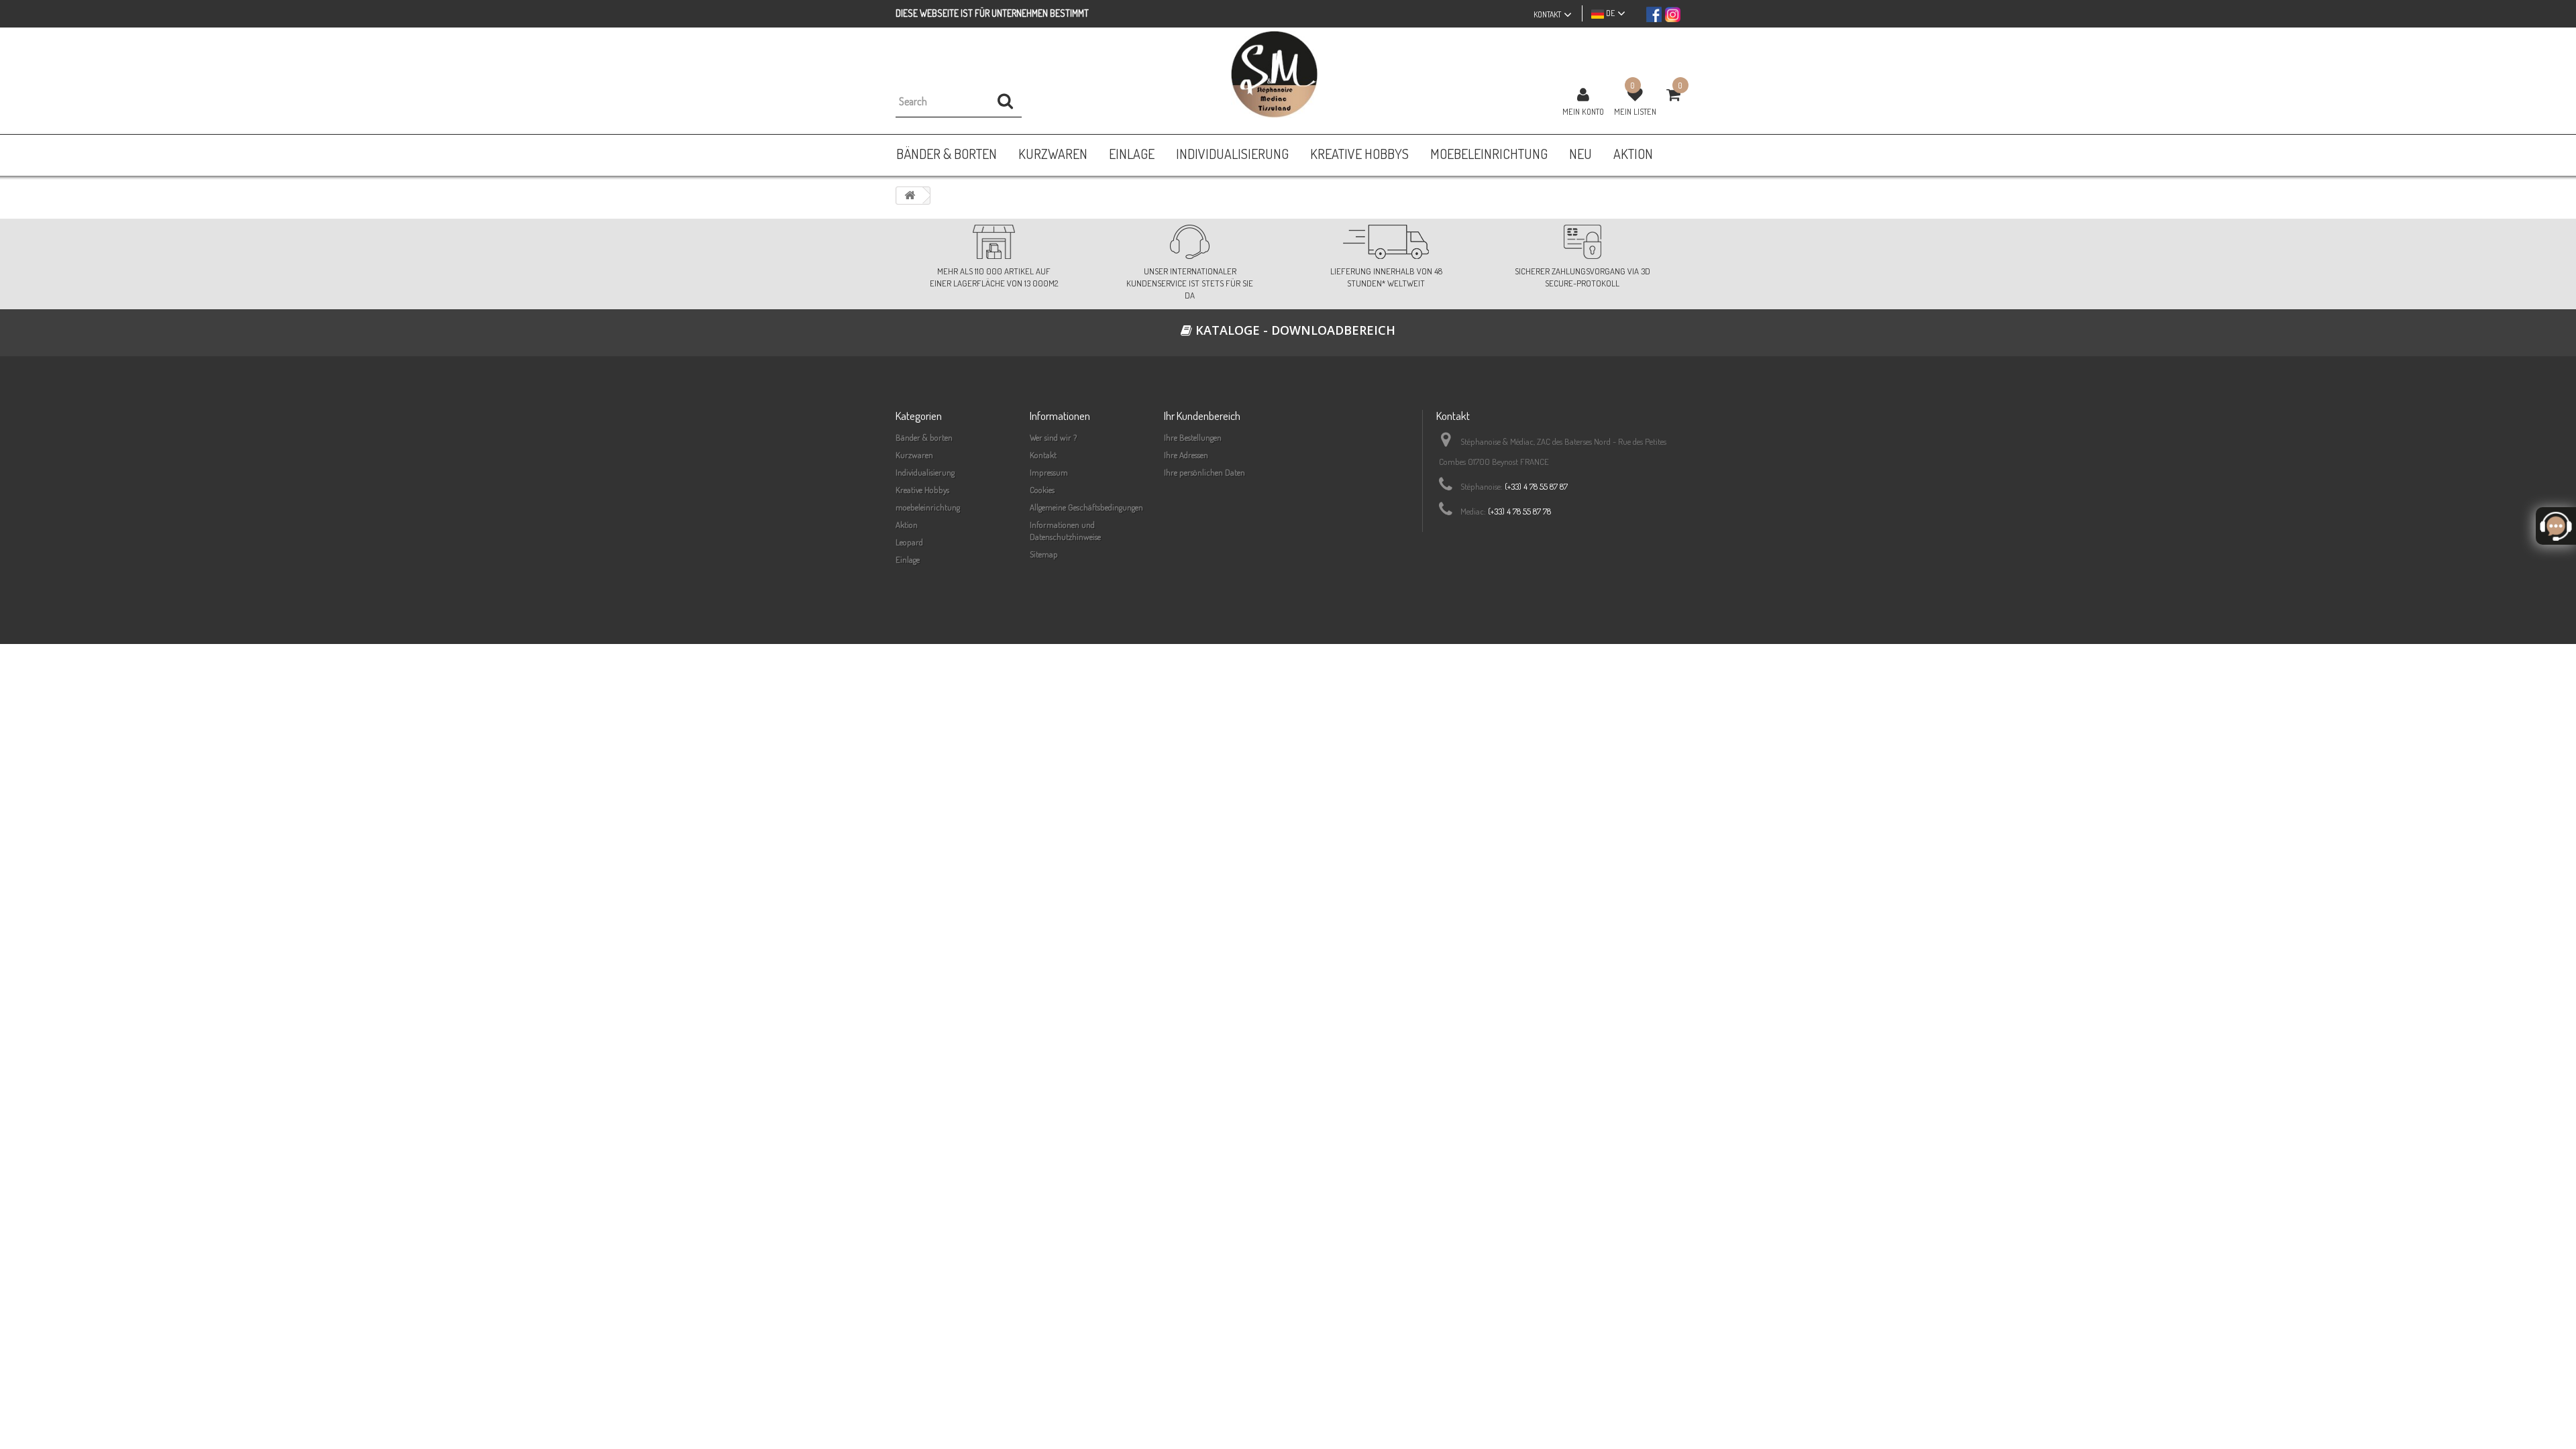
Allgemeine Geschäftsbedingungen (1086, 507)
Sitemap (1044, 554)
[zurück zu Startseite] (910, 196)
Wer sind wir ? (1053, 437)
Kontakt (1043, 455)
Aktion (907, 525)
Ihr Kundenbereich (1202, 416)
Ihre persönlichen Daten (1204, 472)
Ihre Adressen (1186, 455)
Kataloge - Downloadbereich (1294, 330)
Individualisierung (925, 472)
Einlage (908, 559)
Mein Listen (1635, 111)
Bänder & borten (924, 437)
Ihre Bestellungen (1193, 437)
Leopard (909, 542)
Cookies (1042, 490)
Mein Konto (1583, 111)
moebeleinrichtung (928, 507)
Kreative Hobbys (922, 490)
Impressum (1049, 472)
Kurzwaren (914, 455)
